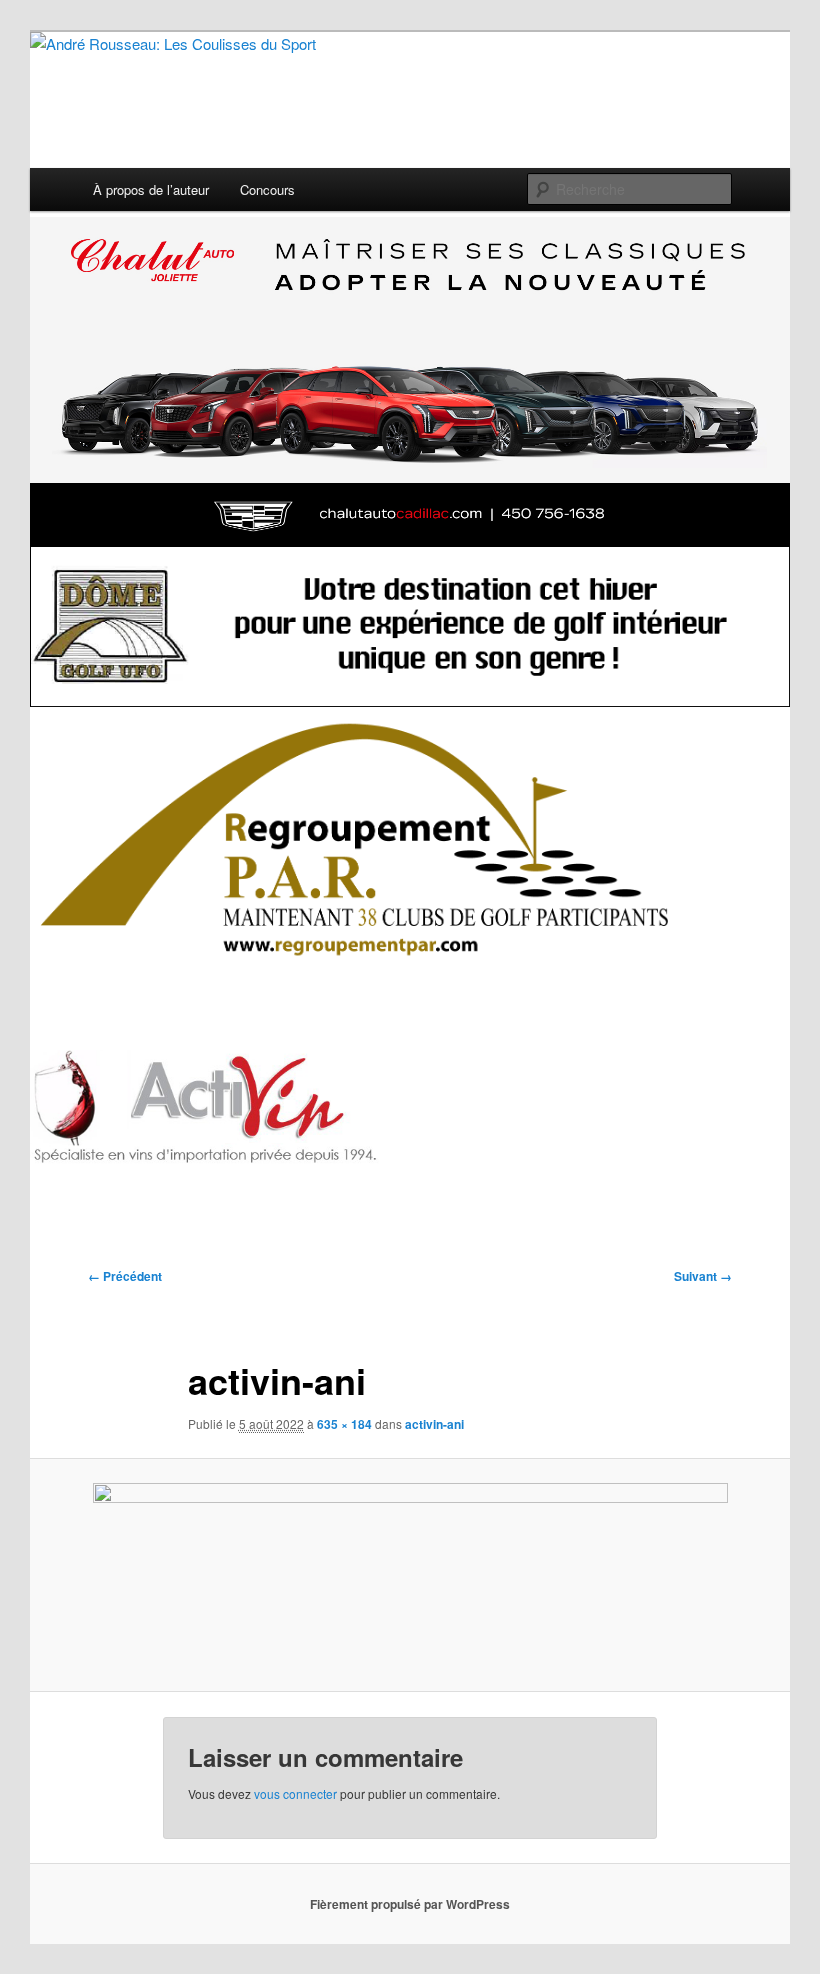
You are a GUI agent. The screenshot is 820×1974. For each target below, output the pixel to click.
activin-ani (434, 1424)
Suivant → (703, 1276)
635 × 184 (344, 1424)
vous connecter (295, 1793)
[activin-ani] (410, 1575)
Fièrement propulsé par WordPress (410, 1904)
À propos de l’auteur (151, 189)
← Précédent (125, 1276)
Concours (267, 189)
